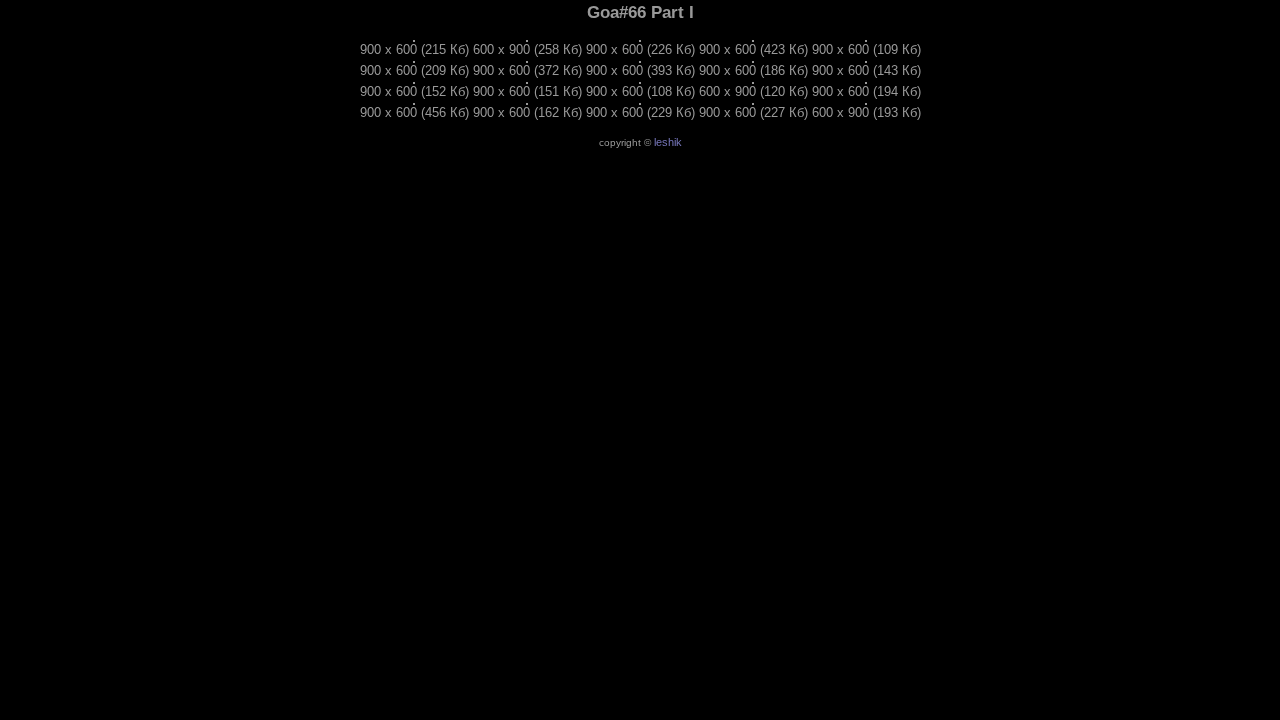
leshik (668, 142)
